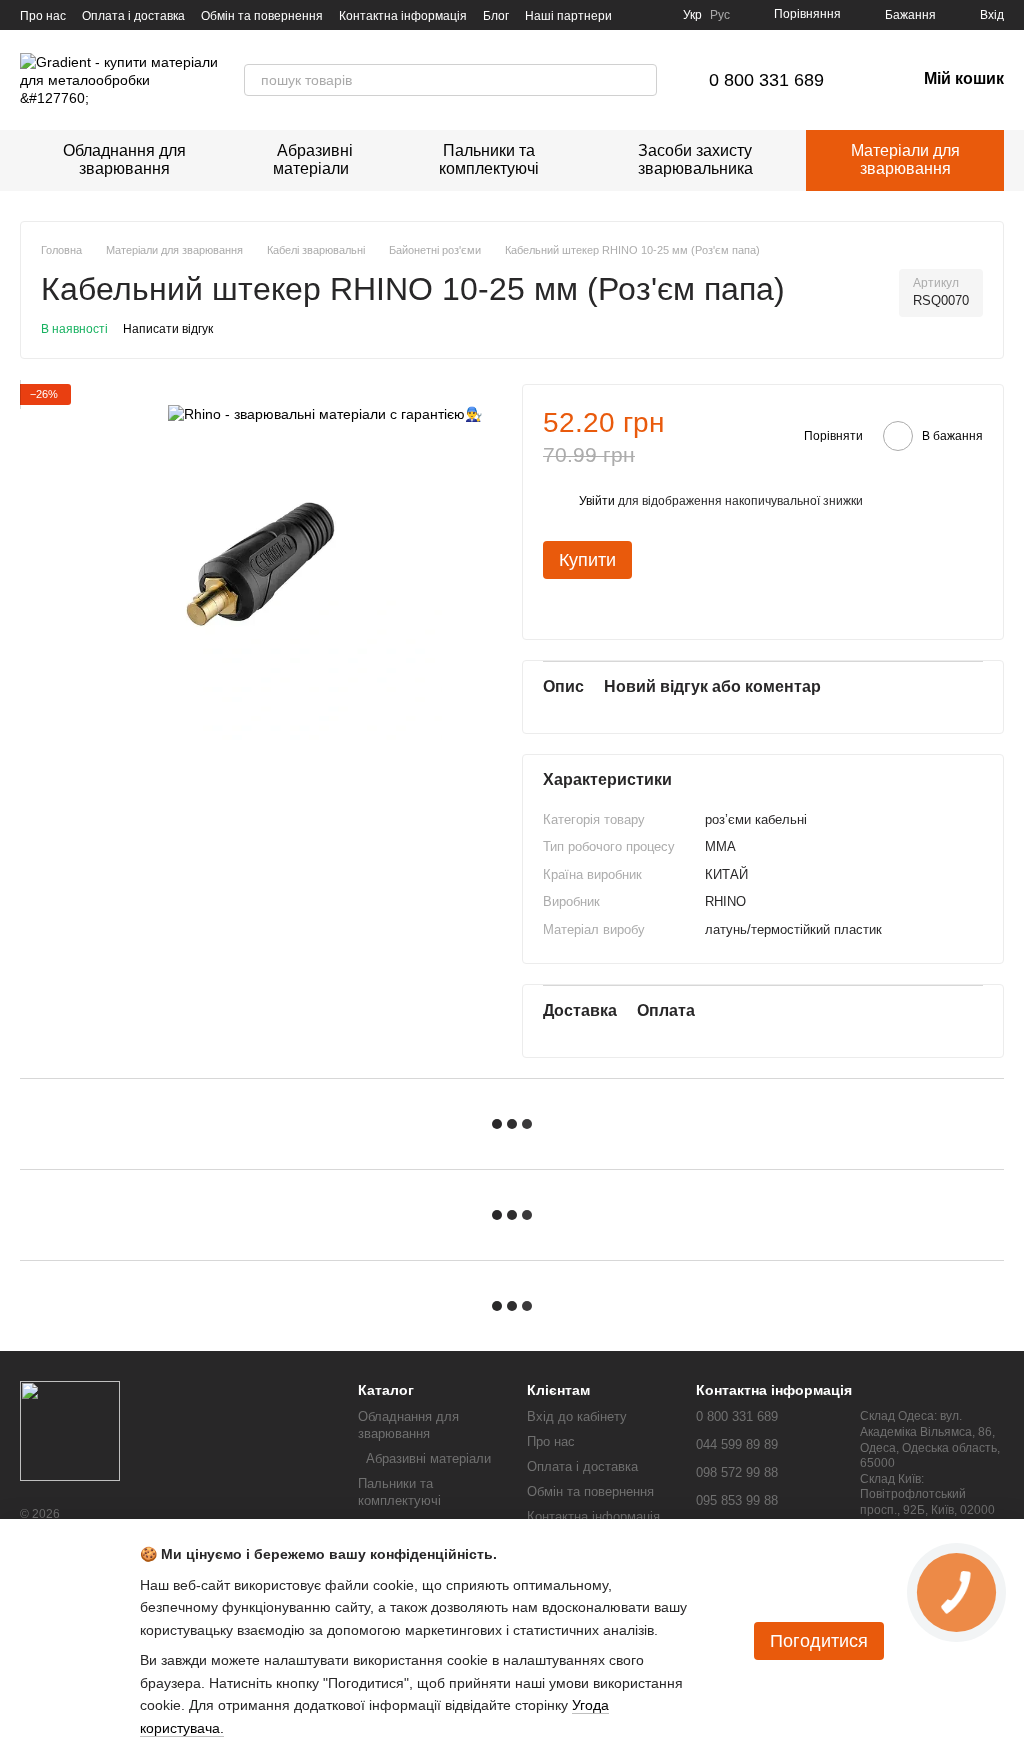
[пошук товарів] (641, 80)
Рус (720, 15)
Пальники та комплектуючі (489, 159)
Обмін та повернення (262, 16)
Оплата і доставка (133, 16)
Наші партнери (568, 16)
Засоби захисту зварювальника (695, 159)
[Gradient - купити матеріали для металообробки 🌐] (70, 1430)
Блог (496, 16)
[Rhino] (325, 413)
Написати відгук (168, 329)
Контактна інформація (403, 16)
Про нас (43, 16)
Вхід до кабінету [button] (577, 1416)
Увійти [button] (597, 501)
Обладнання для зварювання (124, 159)
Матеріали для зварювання (905, 159)
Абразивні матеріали (311, 159)
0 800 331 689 (766, 80)
